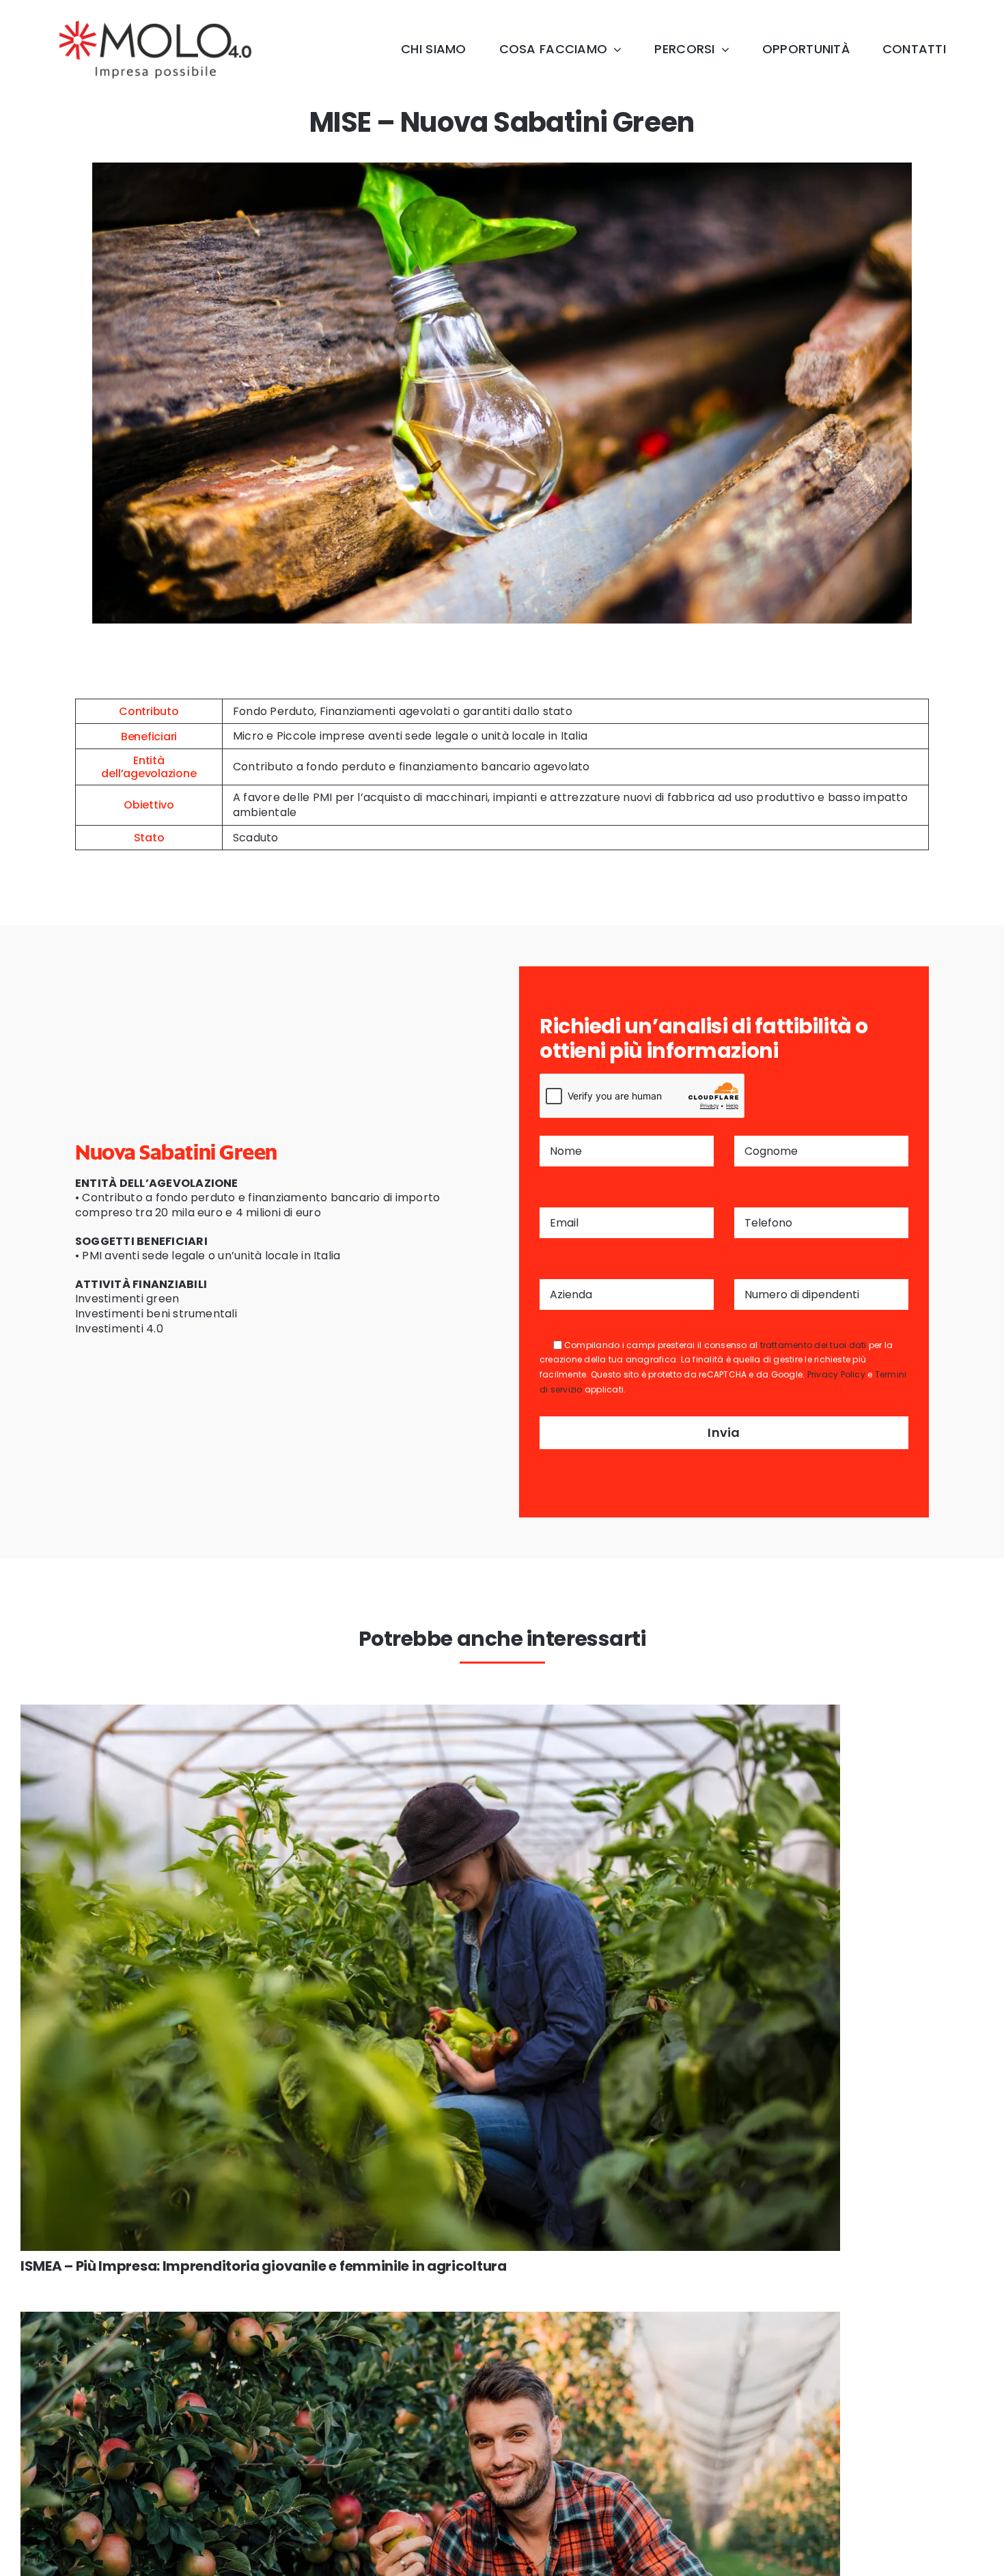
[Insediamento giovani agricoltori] (430, 2317)
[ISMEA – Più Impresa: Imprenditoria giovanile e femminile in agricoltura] (430, 1710)
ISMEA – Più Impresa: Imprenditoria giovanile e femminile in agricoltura (264, 2266)
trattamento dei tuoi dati (813, 1345)
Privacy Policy (836, 1374)
